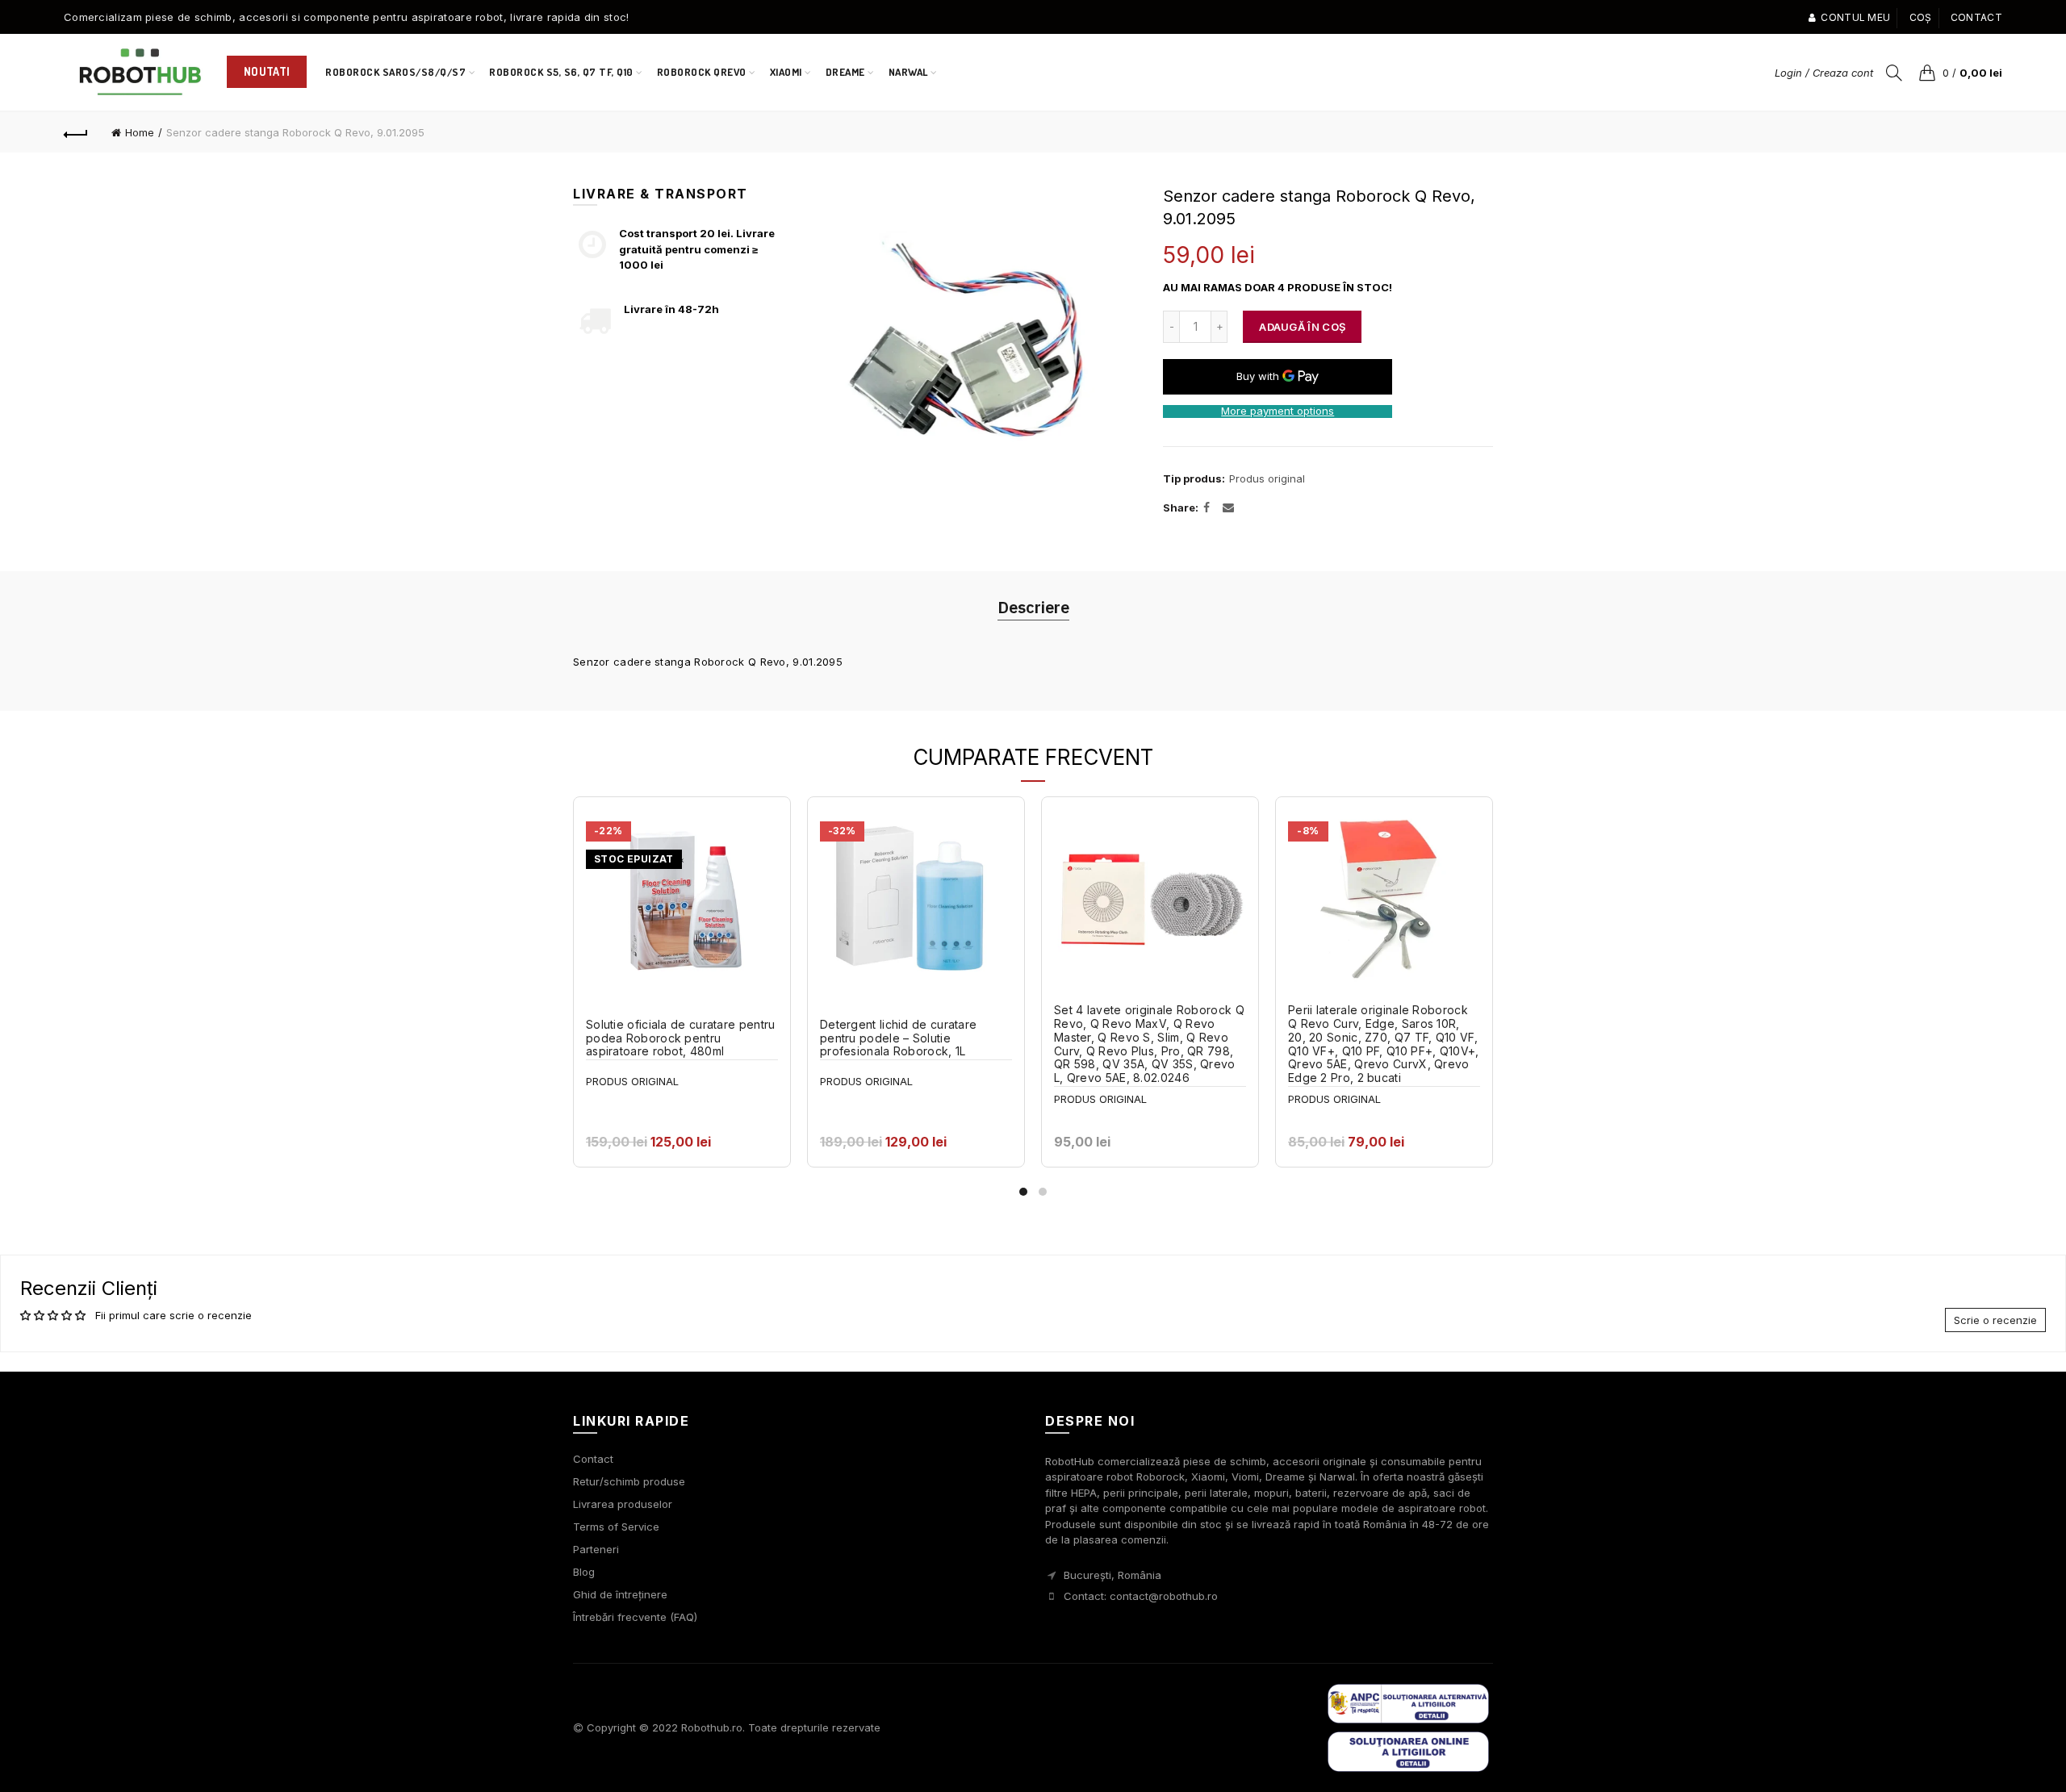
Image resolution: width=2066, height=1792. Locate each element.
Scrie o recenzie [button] (1995, 1320)
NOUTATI (267, 71)
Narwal (914, 65)
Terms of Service (616, 1527)
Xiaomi (786, 72)
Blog (584, 1572)
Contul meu (1855, 17)
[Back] (76, 132)
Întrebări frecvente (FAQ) (635, 1617)
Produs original (1267, 478)
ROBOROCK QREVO (702, 72)
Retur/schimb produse (629, 1481)
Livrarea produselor (623, 1504)
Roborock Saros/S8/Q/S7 (395, 72)
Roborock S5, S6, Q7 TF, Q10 (561, 72)
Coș (1921, 17)
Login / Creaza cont (1824, 73)
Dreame (845, 72)
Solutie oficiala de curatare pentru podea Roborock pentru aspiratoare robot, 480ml (681, 1038)
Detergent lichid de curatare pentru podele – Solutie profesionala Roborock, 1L (898, 1038)
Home (140, 132)
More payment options (1278, 411)
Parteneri (596, 1549)
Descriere (1033, 607)
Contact (1976, 17)
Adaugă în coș (1302, 327)
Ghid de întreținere (620, 1594)
